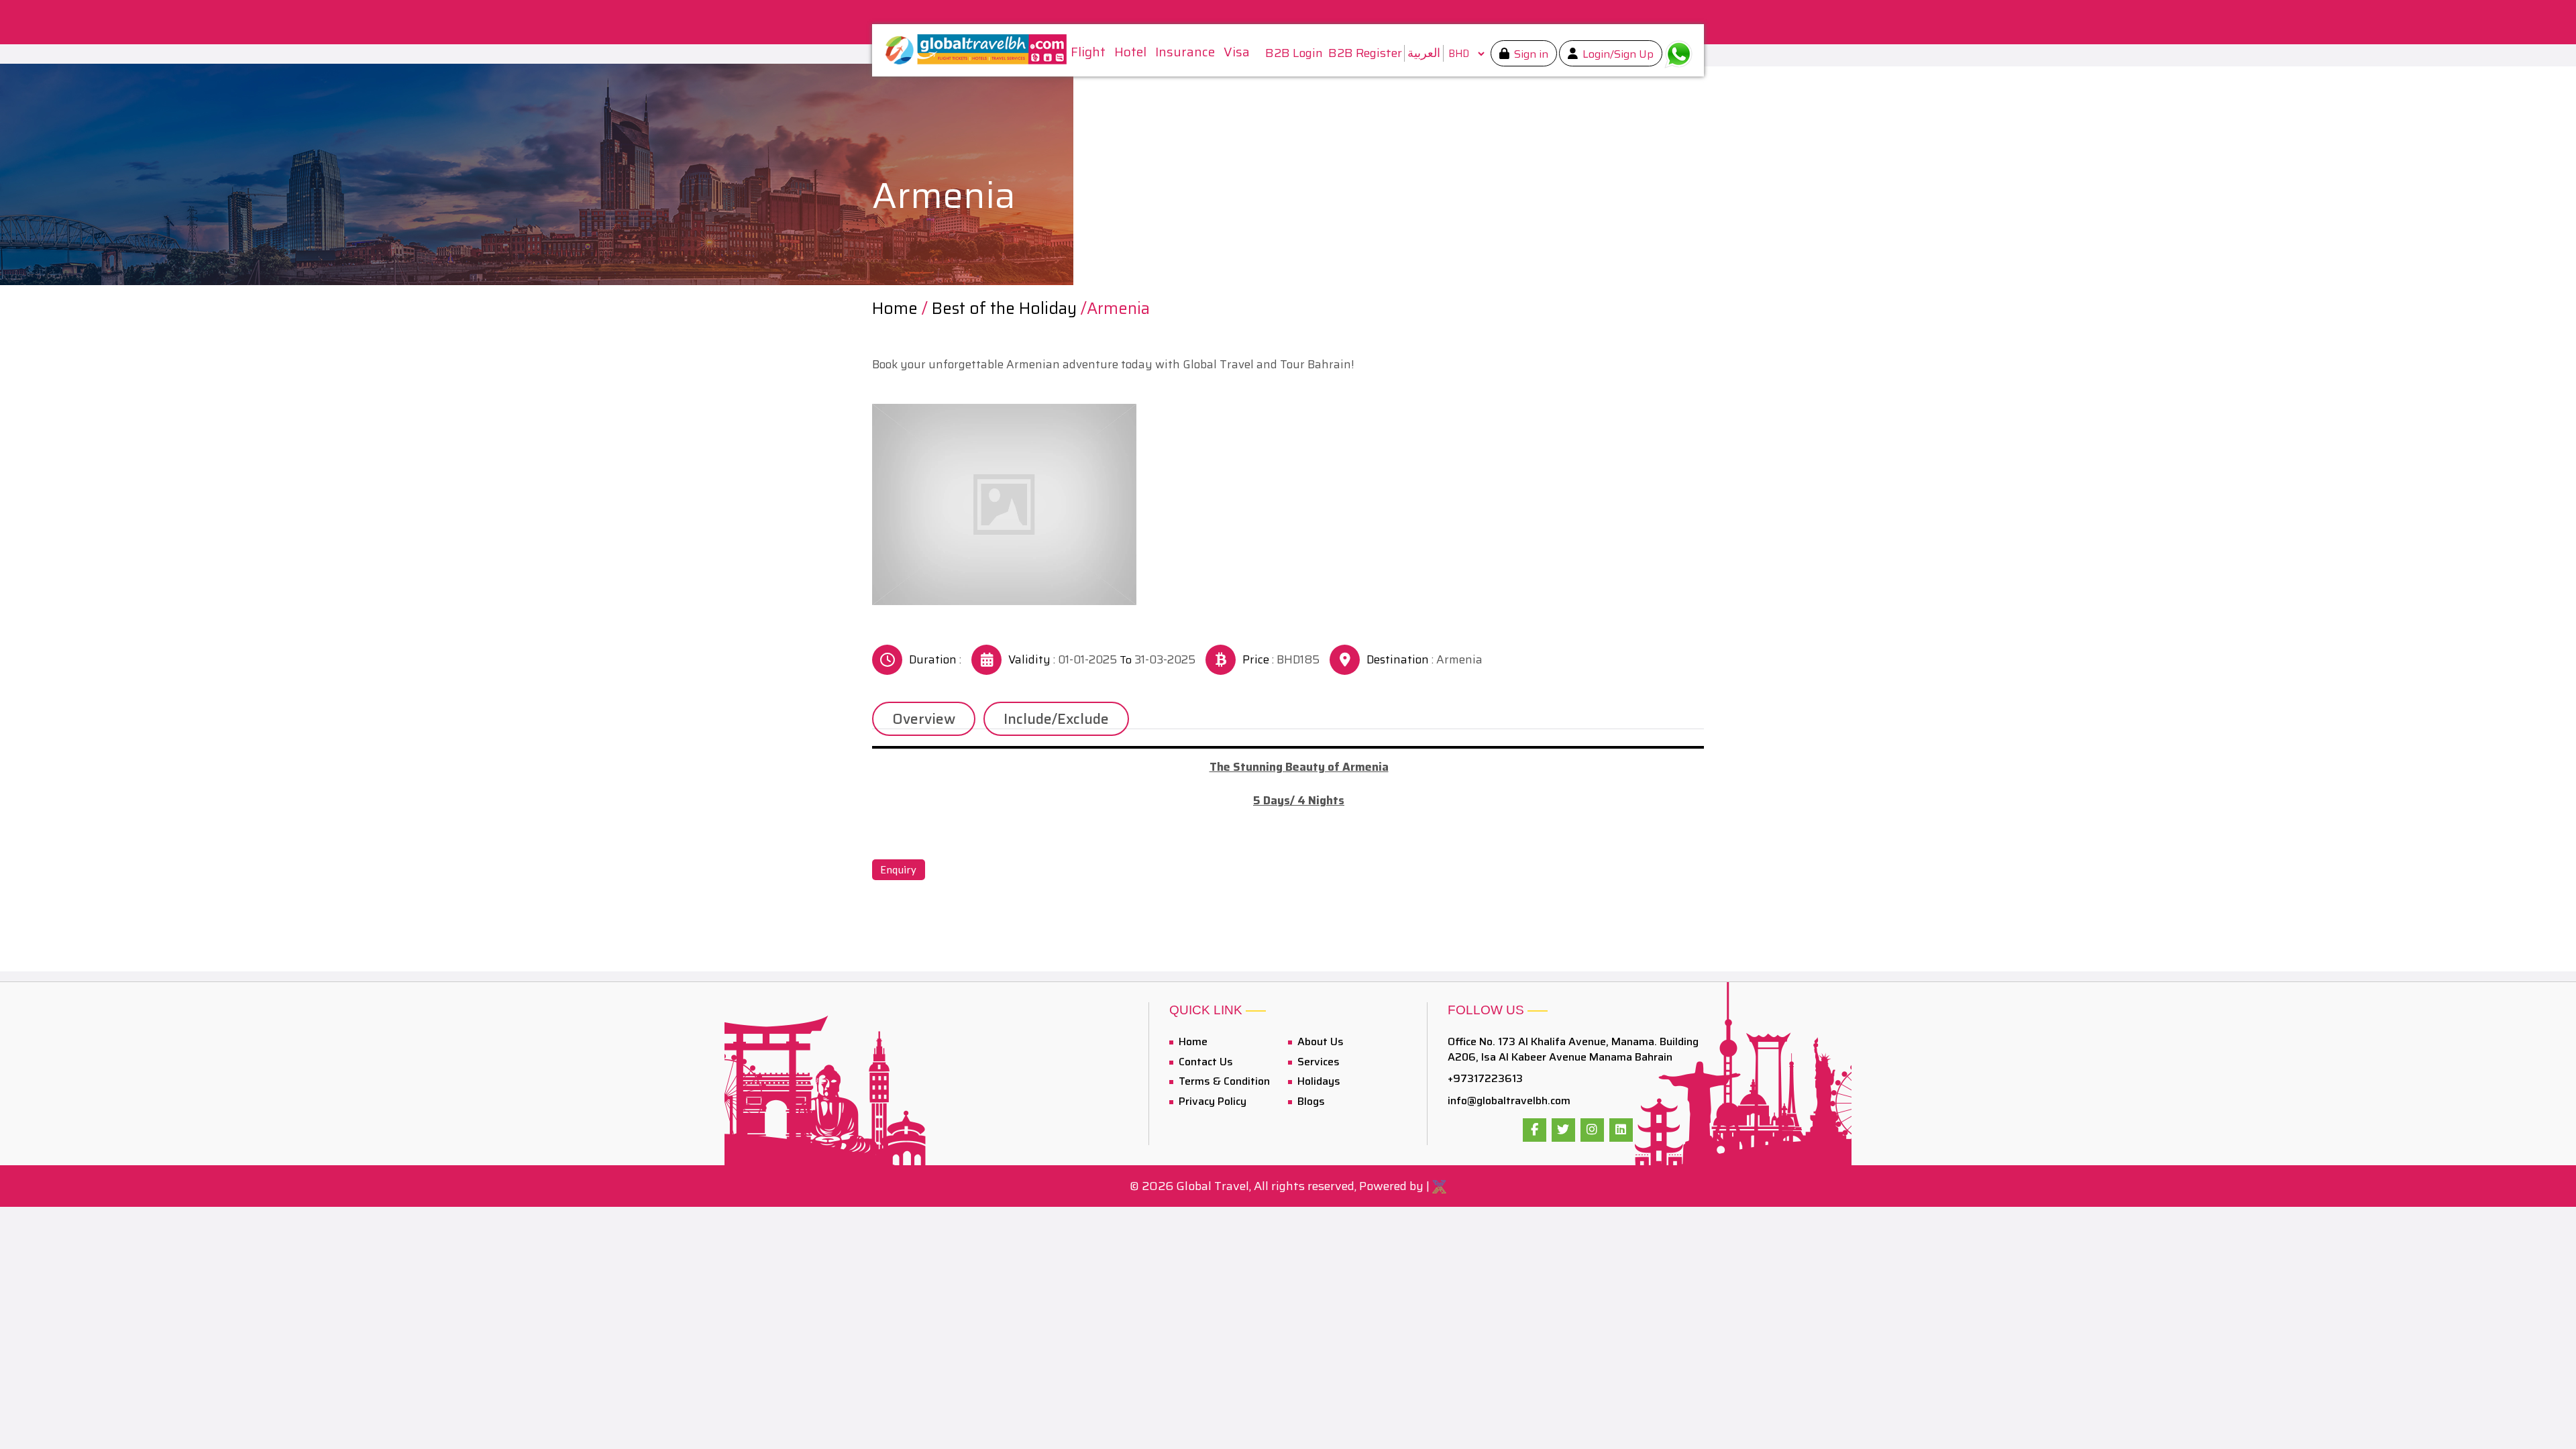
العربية (1424, 53)
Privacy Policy (1211, 1101)
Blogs (1310, 1101)
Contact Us (1204, 1062)
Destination (1398, 660)
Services (1317, 1062)
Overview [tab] (924, 719)
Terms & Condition (1223, 1081)
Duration (933, 660)
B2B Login (1294, 53)
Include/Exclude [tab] (1056, 719)
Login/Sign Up (1617, 54)
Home (895, 309)
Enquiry (899, 869)
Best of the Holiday (1004, 309)
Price (1256, 660)
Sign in (1530, 54)
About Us (1319, 1041)
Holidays (1318, 1081)
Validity (1029, 660)
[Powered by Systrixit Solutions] (1439, 1186)
